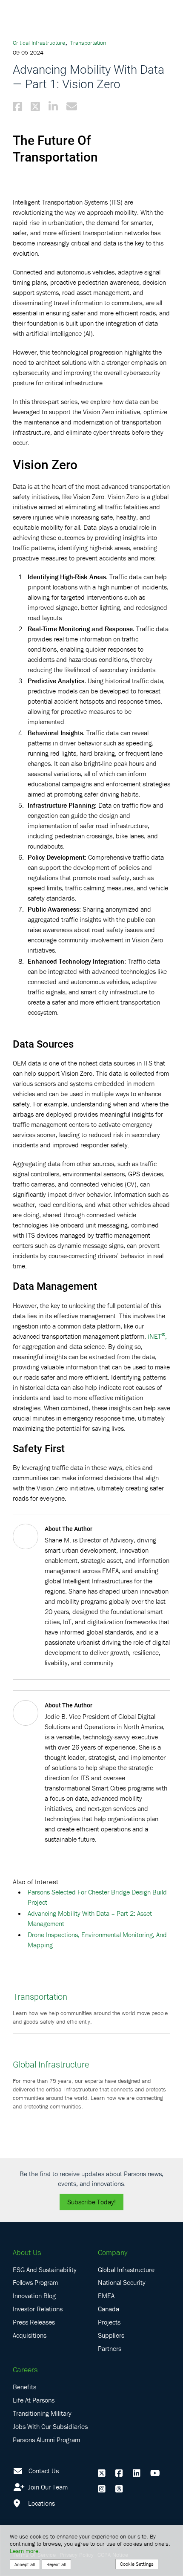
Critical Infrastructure (39, 43)
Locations (41, 2503)
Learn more (24, 2551)
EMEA (106, 2296)
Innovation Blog (34, 2296)
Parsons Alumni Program (46, 2440)
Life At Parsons (34, 2400)
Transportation (88, 43)
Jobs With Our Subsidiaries (50, 2426)
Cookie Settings (137, 2564)
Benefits (24, 2387)
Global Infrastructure (51, 2064)
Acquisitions (30, 2335)
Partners (110, 2348)
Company (113, 2252)
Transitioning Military (42, 2413)
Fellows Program (35, 2282)
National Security (122, 2282)
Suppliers (111, 2335)
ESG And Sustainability (45, 2270)
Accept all (25, 2564)
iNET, (157, 1336)
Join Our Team (47, 2487)
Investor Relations (38, 2309)
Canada (109, 2309)
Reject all (56, 2564)
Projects (109, 2322)
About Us (27, 2252)
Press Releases (34, 2322)
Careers (25, 2370)
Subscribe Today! (91, 2202)
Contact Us (44, 2471)
